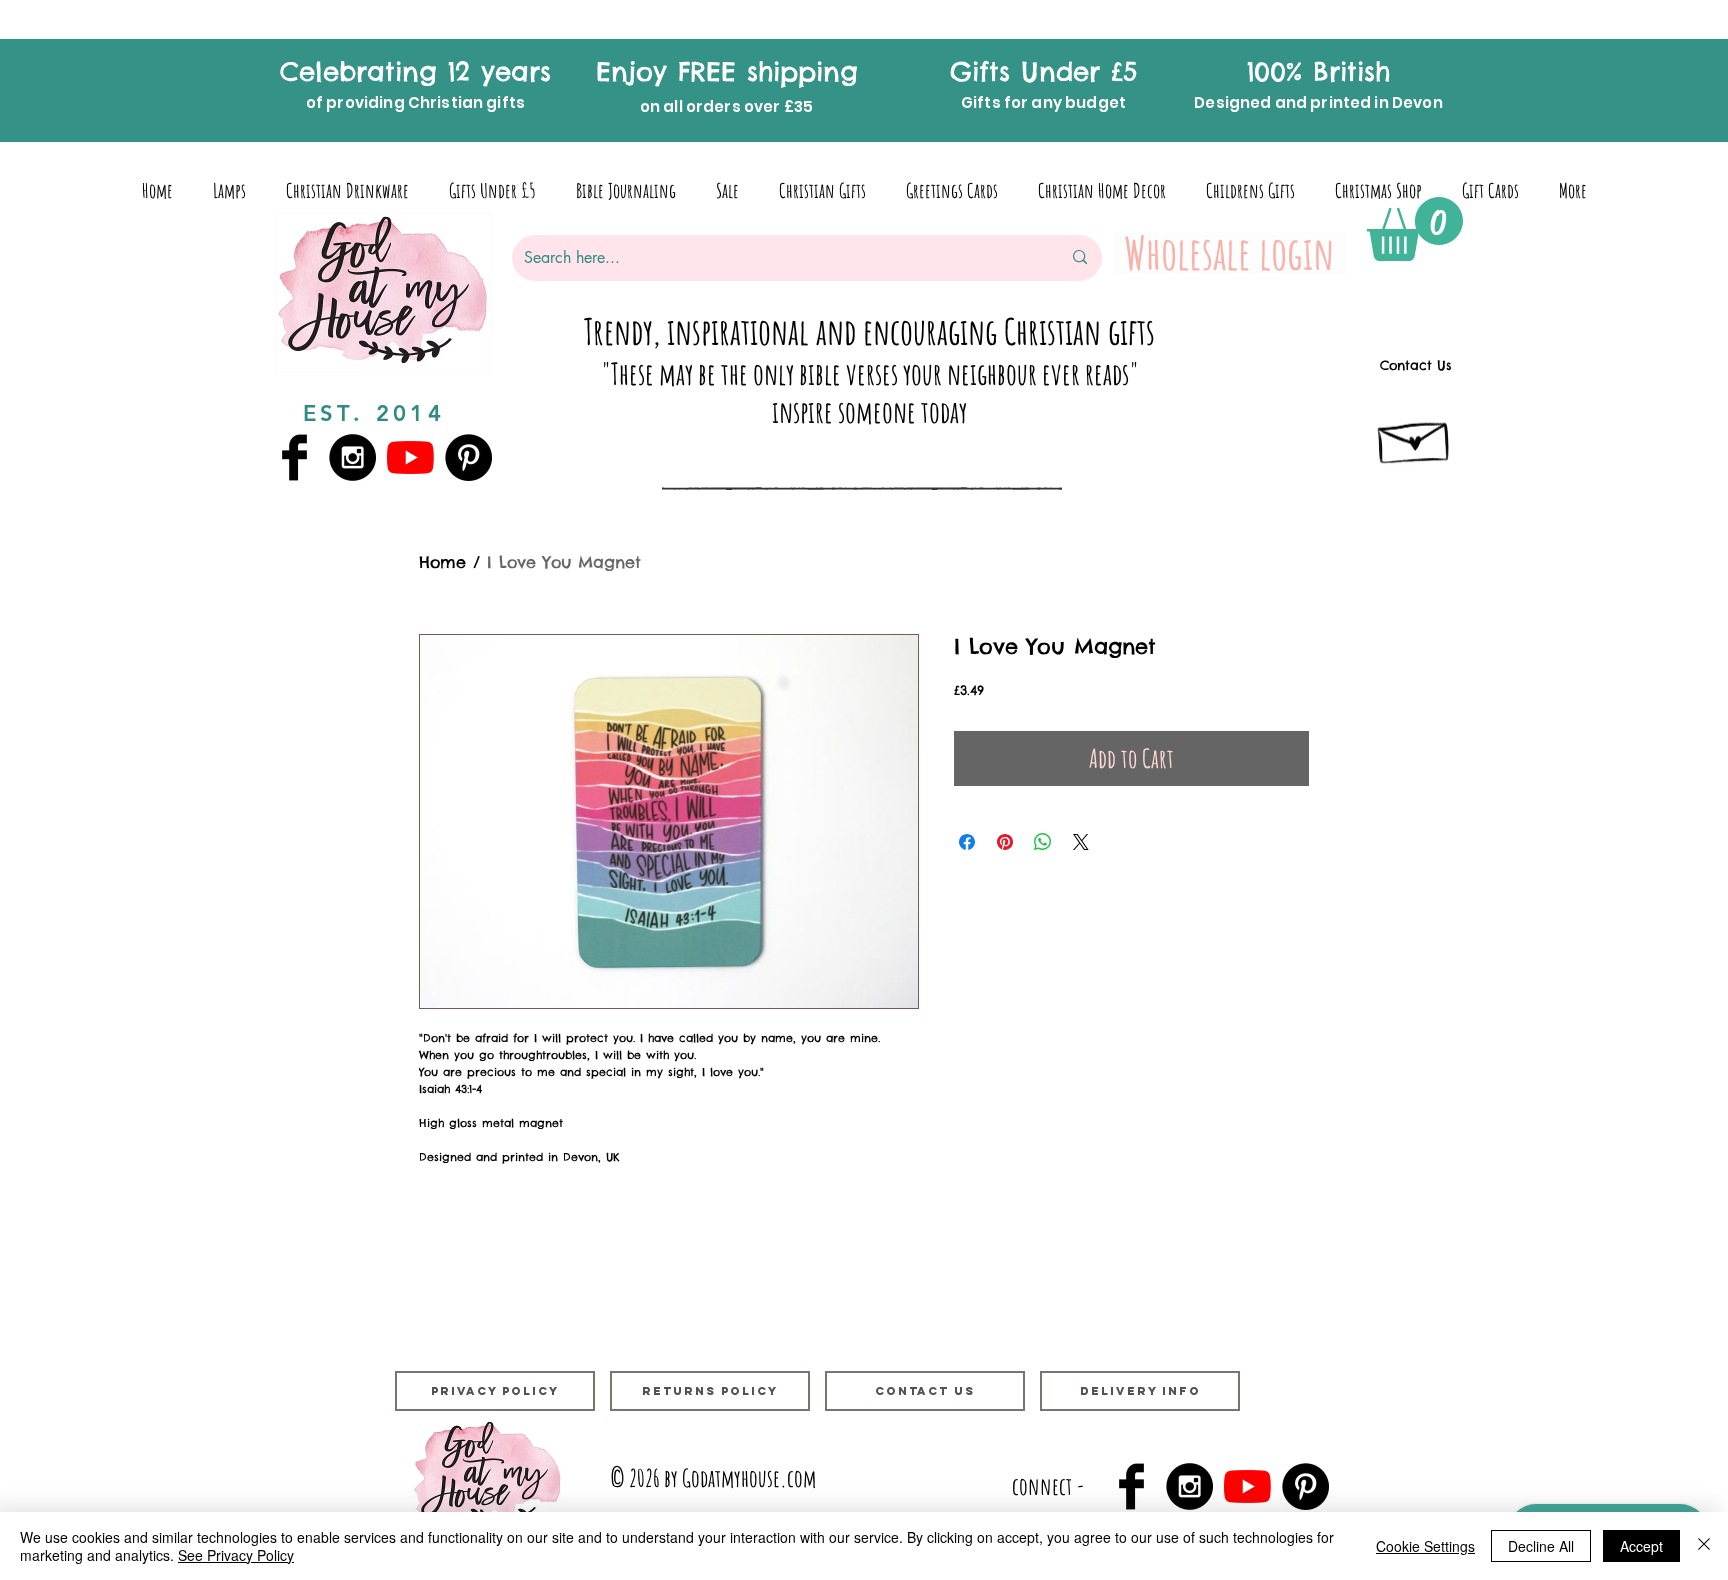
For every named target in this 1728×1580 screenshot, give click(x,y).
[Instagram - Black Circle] (352, 457)
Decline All (1541, 1546)
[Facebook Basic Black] (294, 457)
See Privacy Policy (236, 1555)
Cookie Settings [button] (1425, 1546)
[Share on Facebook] (967, 842)
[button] (1415, 229)
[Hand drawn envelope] (1415, 437)
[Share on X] (1081, 842)
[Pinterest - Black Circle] (468, 457)
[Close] (1704, 1546)
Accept (1641, 1546)
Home (442, 562)
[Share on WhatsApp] (1043, 842)
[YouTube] (410, 457)
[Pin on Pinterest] (1005, 842)
